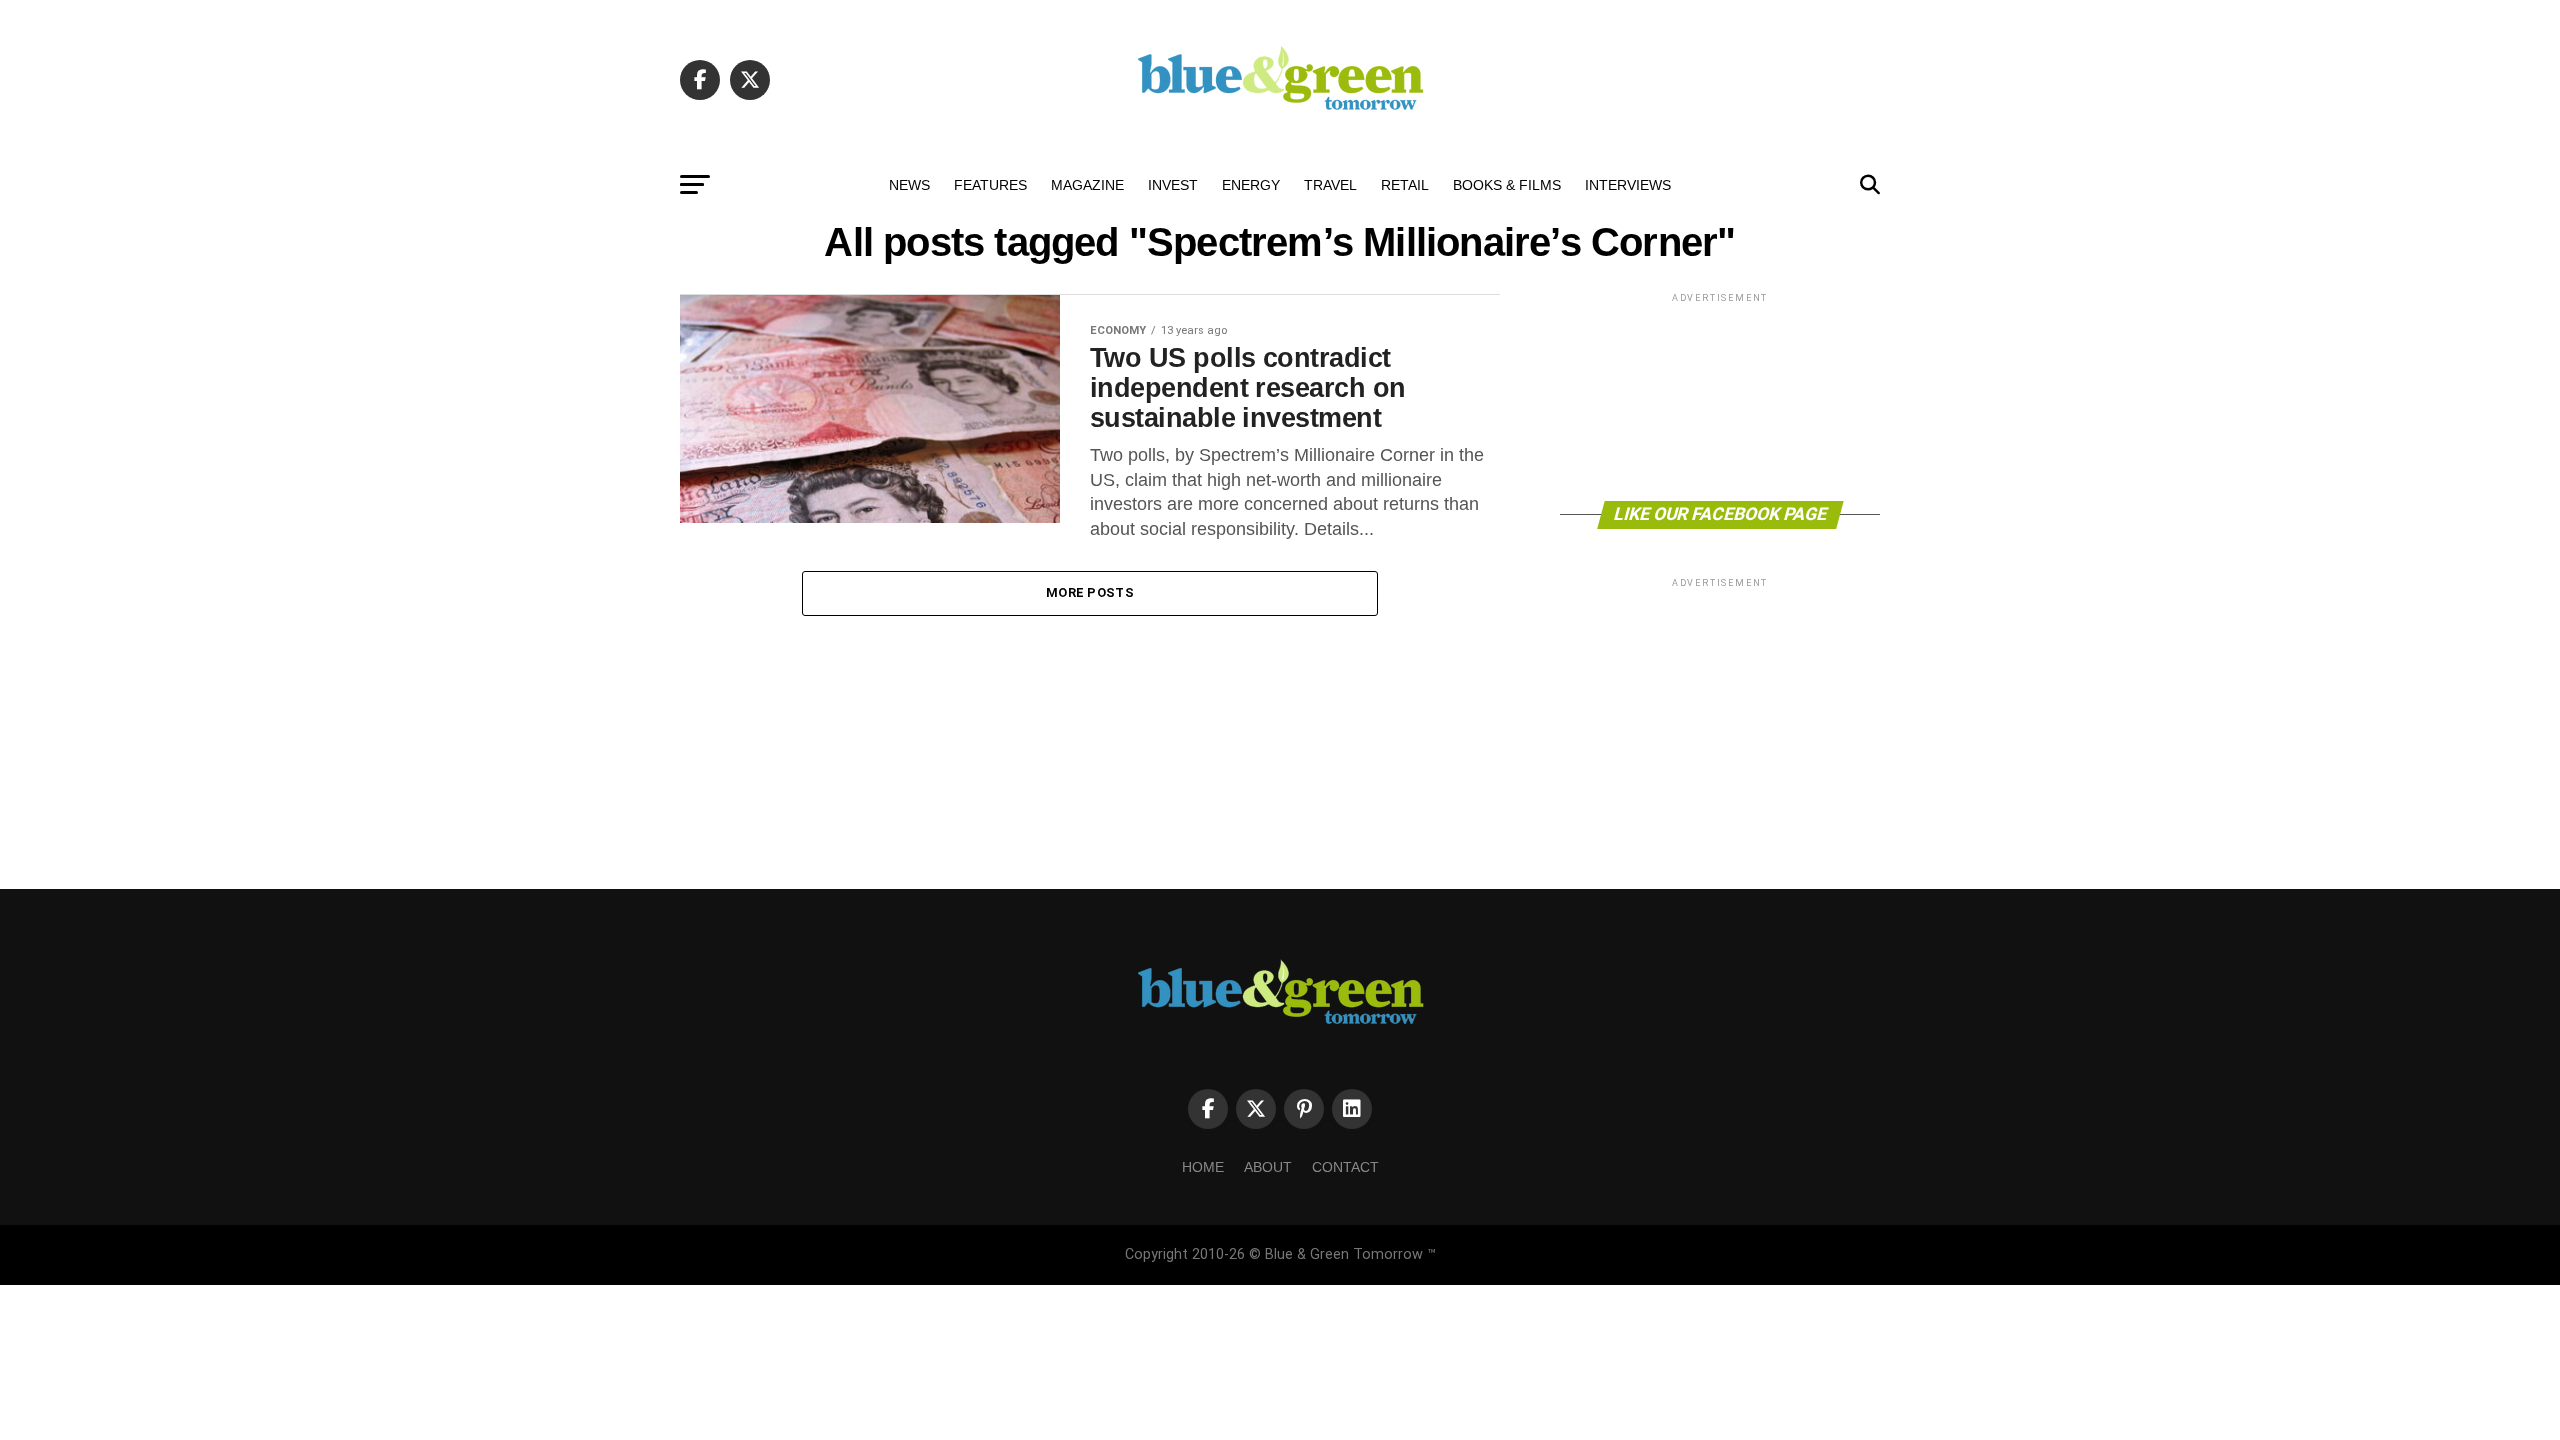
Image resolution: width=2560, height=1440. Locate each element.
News (909, 185)
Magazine (1087, 185)
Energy (1251, 185)
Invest (1173, 185)
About (1268, 1167)
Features (990, 185)
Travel (1330, 185)
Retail (1405, 185)
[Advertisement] (1720, 395)
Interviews (1628, 185)
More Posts (1090, 592)
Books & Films (1507, 185)
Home (1203, 1167)
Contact (1345, 1167)
